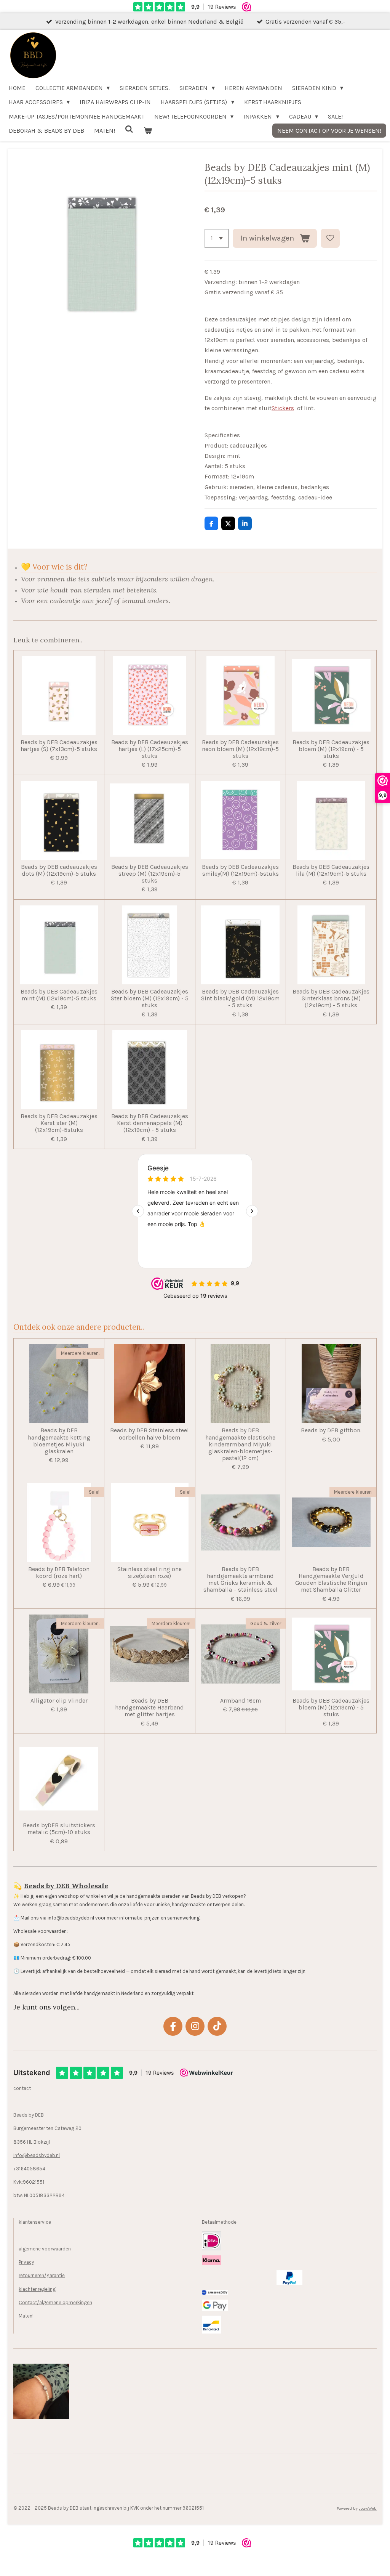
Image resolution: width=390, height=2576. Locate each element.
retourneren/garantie (42, 2275)
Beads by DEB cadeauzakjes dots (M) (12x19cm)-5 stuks (59, 870)
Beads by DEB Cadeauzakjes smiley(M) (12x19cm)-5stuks (240, 870)
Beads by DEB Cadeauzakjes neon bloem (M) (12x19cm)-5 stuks (240, 749)
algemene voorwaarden (45, 2249)
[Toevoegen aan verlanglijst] (330, 238)
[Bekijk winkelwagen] (147, 131)
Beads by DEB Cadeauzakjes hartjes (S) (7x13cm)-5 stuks (59, 746)
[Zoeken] (129, 129)
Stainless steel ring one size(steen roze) (149, 1573)
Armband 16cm (241, 1701)
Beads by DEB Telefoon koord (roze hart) (59, 1573)
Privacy (26, 2262)
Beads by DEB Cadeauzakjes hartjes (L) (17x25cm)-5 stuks (150, 749)
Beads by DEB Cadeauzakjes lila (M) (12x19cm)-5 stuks (331, 870)
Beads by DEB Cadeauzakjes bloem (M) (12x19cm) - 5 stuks (331, 749)
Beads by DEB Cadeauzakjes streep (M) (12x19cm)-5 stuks (150, 874)
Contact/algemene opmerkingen (55, 2302)
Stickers (283, 408)
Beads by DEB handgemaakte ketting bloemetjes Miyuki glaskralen (59, 1441)
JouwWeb (368, 2508)
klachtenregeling (37, 2289)
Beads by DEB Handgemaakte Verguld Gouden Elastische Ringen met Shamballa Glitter (331, 1580)
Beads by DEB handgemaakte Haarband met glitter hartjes (149, 1708)
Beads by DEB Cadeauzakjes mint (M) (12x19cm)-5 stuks (59, 995)
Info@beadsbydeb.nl (37, 2155)
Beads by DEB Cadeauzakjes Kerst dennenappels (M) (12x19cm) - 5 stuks (150, 1123)
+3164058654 (29, 2169)
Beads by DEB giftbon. (331, 1430)
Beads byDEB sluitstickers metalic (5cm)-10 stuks (59, 1829)
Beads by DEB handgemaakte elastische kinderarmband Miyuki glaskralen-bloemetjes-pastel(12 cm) (240, 1444)
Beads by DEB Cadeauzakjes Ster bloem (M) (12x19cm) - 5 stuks (150, 998)
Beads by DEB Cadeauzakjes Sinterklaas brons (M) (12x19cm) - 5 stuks (331, 998)
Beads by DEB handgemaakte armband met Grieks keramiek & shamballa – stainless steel (241, 1580)
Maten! (26, 2316)
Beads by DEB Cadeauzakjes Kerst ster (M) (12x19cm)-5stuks (59, 1123)
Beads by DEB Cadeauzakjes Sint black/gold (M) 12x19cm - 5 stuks (240, 998)
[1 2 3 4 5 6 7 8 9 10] (217, 238)
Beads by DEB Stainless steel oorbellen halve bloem (149, 1434)
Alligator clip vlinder (59, 1701)
